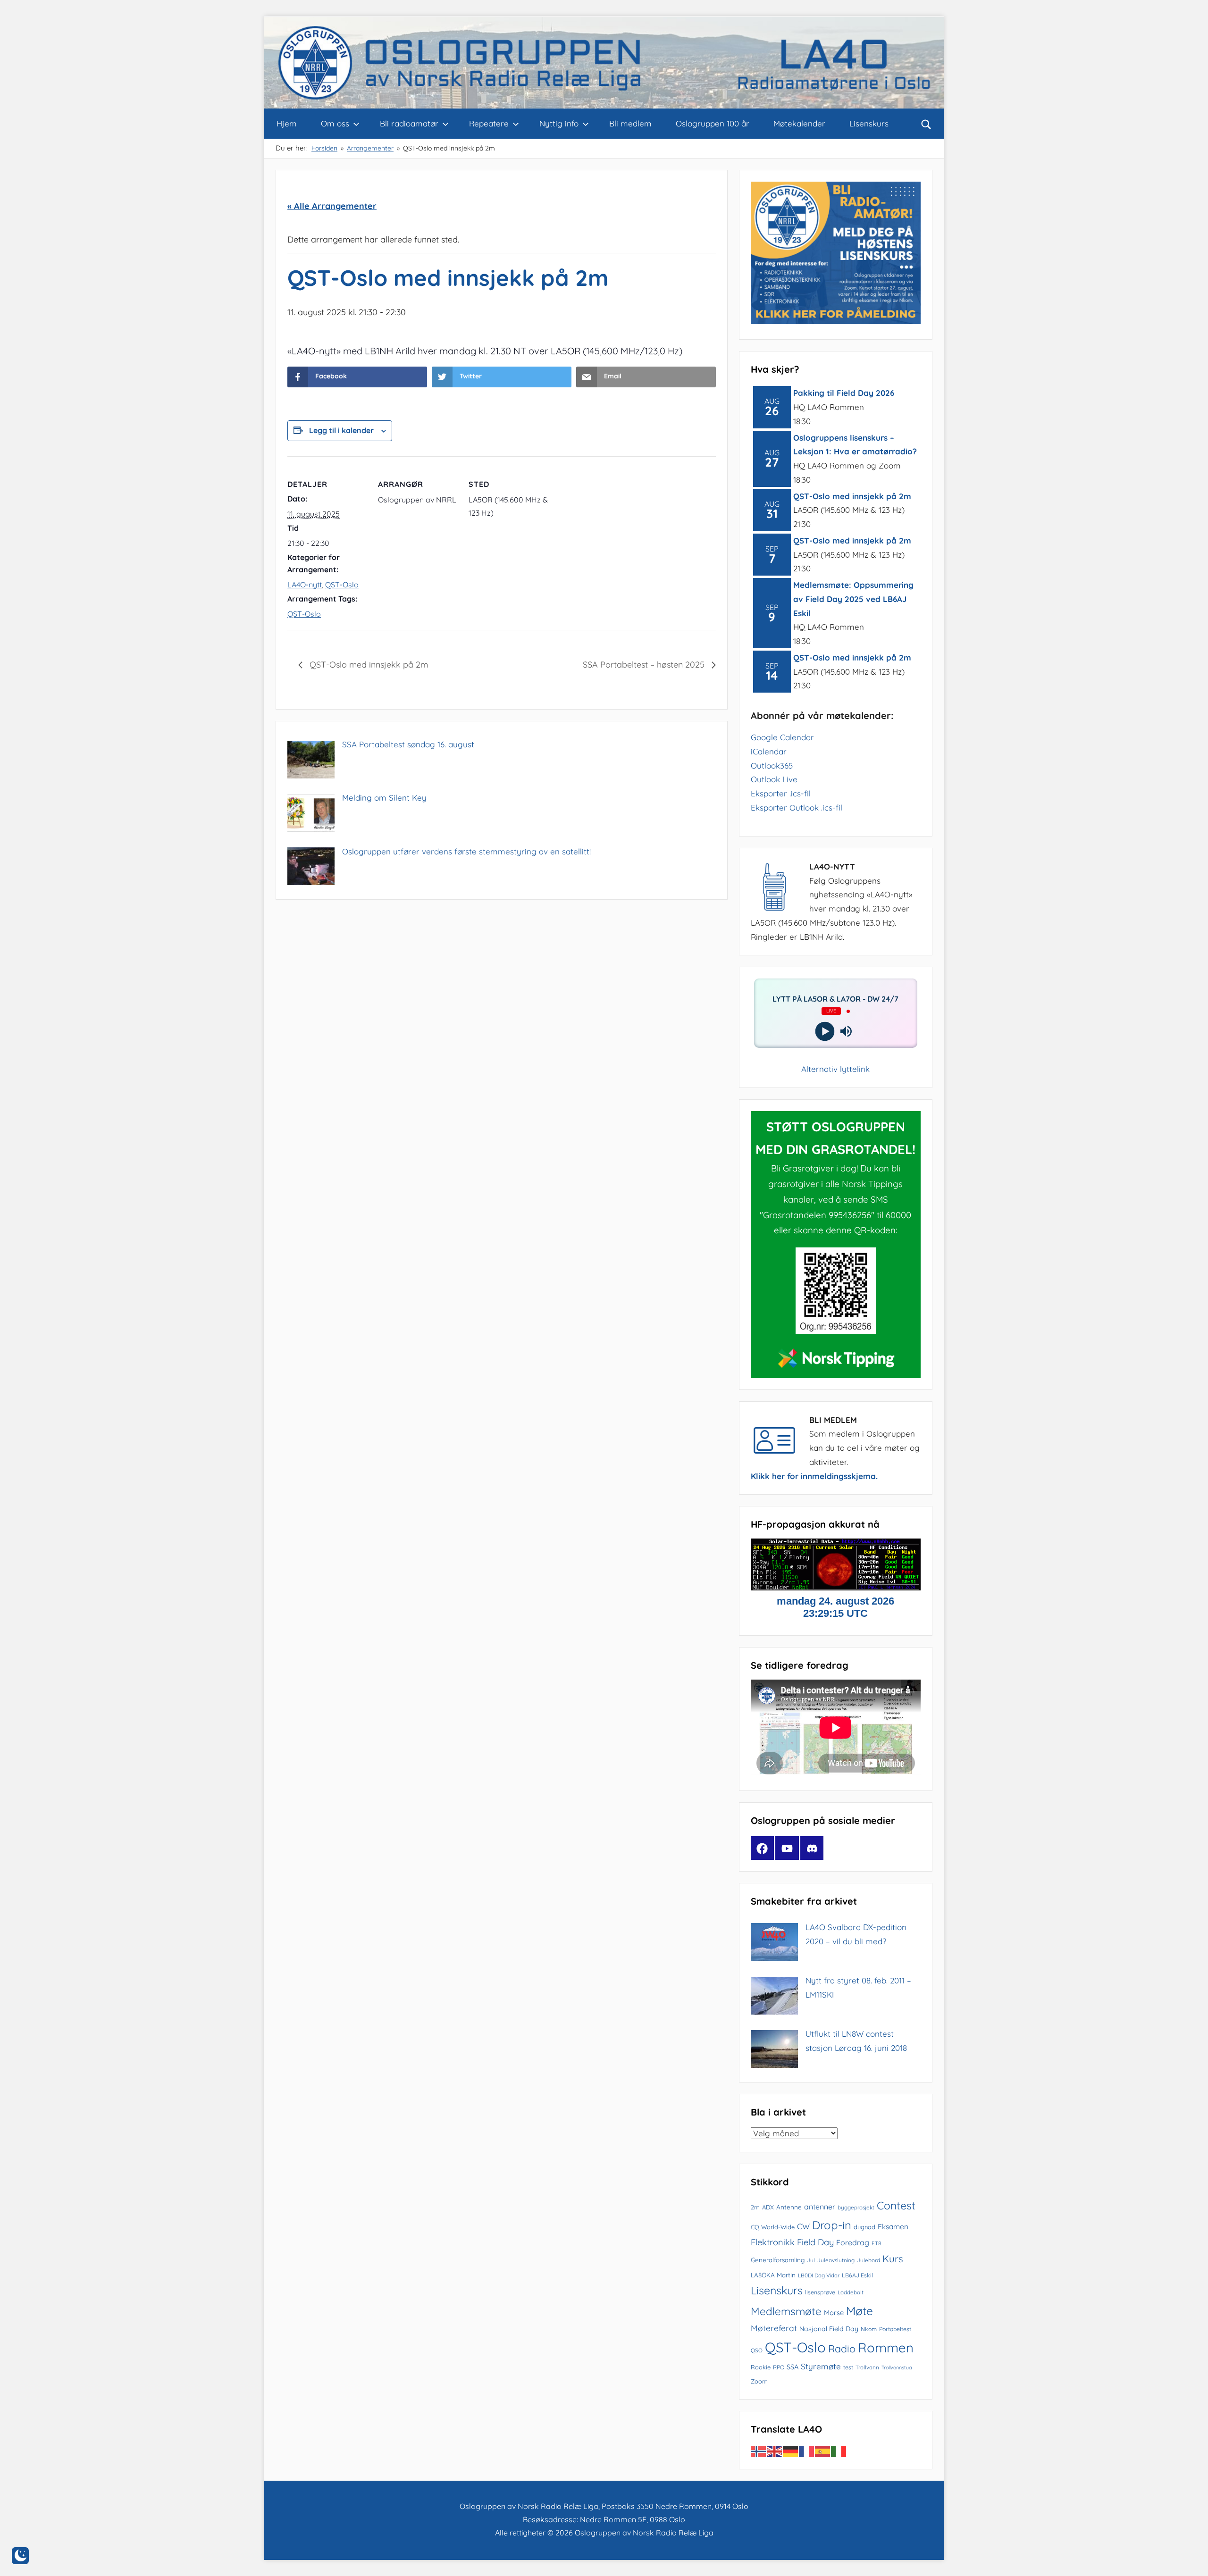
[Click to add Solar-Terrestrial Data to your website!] (836, 1587)
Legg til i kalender (341, 430)
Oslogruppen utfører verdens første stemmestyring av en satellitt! (466, 851)
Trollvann (867, 2367)
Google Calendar (782, 737)
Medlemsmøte (786, 2311)
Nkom (869, 2329)
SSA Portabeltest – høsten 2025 (645, 665)
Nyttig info (559, 123)
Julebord (868, 2260)
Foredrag (853, 2242)
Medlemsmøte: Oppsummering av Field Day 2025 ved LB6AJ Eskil (853, 599)
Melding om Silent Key (384, 798)
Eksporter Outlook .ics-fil (797, 807)
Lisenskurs (869, 123)
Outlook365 (772, 765)
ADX (768, 2207)
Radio (842, 2349)
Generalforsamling (778, 2260)
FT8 (876, 2243)
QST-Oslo (342, 585)
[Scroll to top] (1190, 2558)
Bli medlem (630, 123)
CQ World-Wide (773, 2227)
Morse (834, 2313)
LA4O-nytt (305, 585)
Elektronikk (773, 2242)
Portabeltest (895, 2329)
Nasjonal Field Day (829, 2329)
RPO (779, 2367)
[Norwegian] (759, 2450)
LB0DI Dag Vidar (819, 2275)
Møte (860, 2311)
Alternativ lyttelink (835, 1069)
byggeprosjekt (856, 2207)
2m (755, 2207)
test (848, 2367)
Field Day (815, 2242)
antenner (820, 2207)
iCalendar (769, 751)
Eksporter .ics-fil (781, 793)
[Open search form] (926, 124)
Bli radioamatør (409, 123)
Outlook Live (774, 779)
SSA (793, 2367)
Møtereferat (774, 2328)
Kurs (893, 2258)
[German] (791, 2450)
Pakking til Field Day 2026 (844, 393)
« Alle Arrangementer (332, 206)
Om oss (335, 123)
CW (803, 2226)
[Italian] (839, 2450)
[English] (775, 2450)
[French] (807, 2450)
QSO (757, 2350)
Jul (811, 2260)
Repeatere (489, 123)
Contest (896, 2205)
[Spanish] (823, 2450)
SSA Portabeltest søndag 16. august (408, 744)
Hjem (287, 123)
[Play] (825, 1032)
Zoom (759, 2381)
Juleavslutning (836, 2260)
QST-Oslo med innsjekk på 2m (368, 665)
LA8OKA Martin (773, 2275)
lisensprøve (820, 2292)
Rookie (761, 2367)
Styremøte (821, 2366)
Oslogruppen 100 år (713, 123)
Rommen (886, 2347)
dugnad (864, 2227)
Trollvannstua (897, 2367)
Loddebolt (851, 2292)
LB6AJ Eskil (857, 2275)
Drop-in (832, 2225)
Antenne (789, 2207)
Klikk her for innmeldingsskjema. (814, 1476)
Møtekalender (799, 123)
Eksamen (893, 2226)
